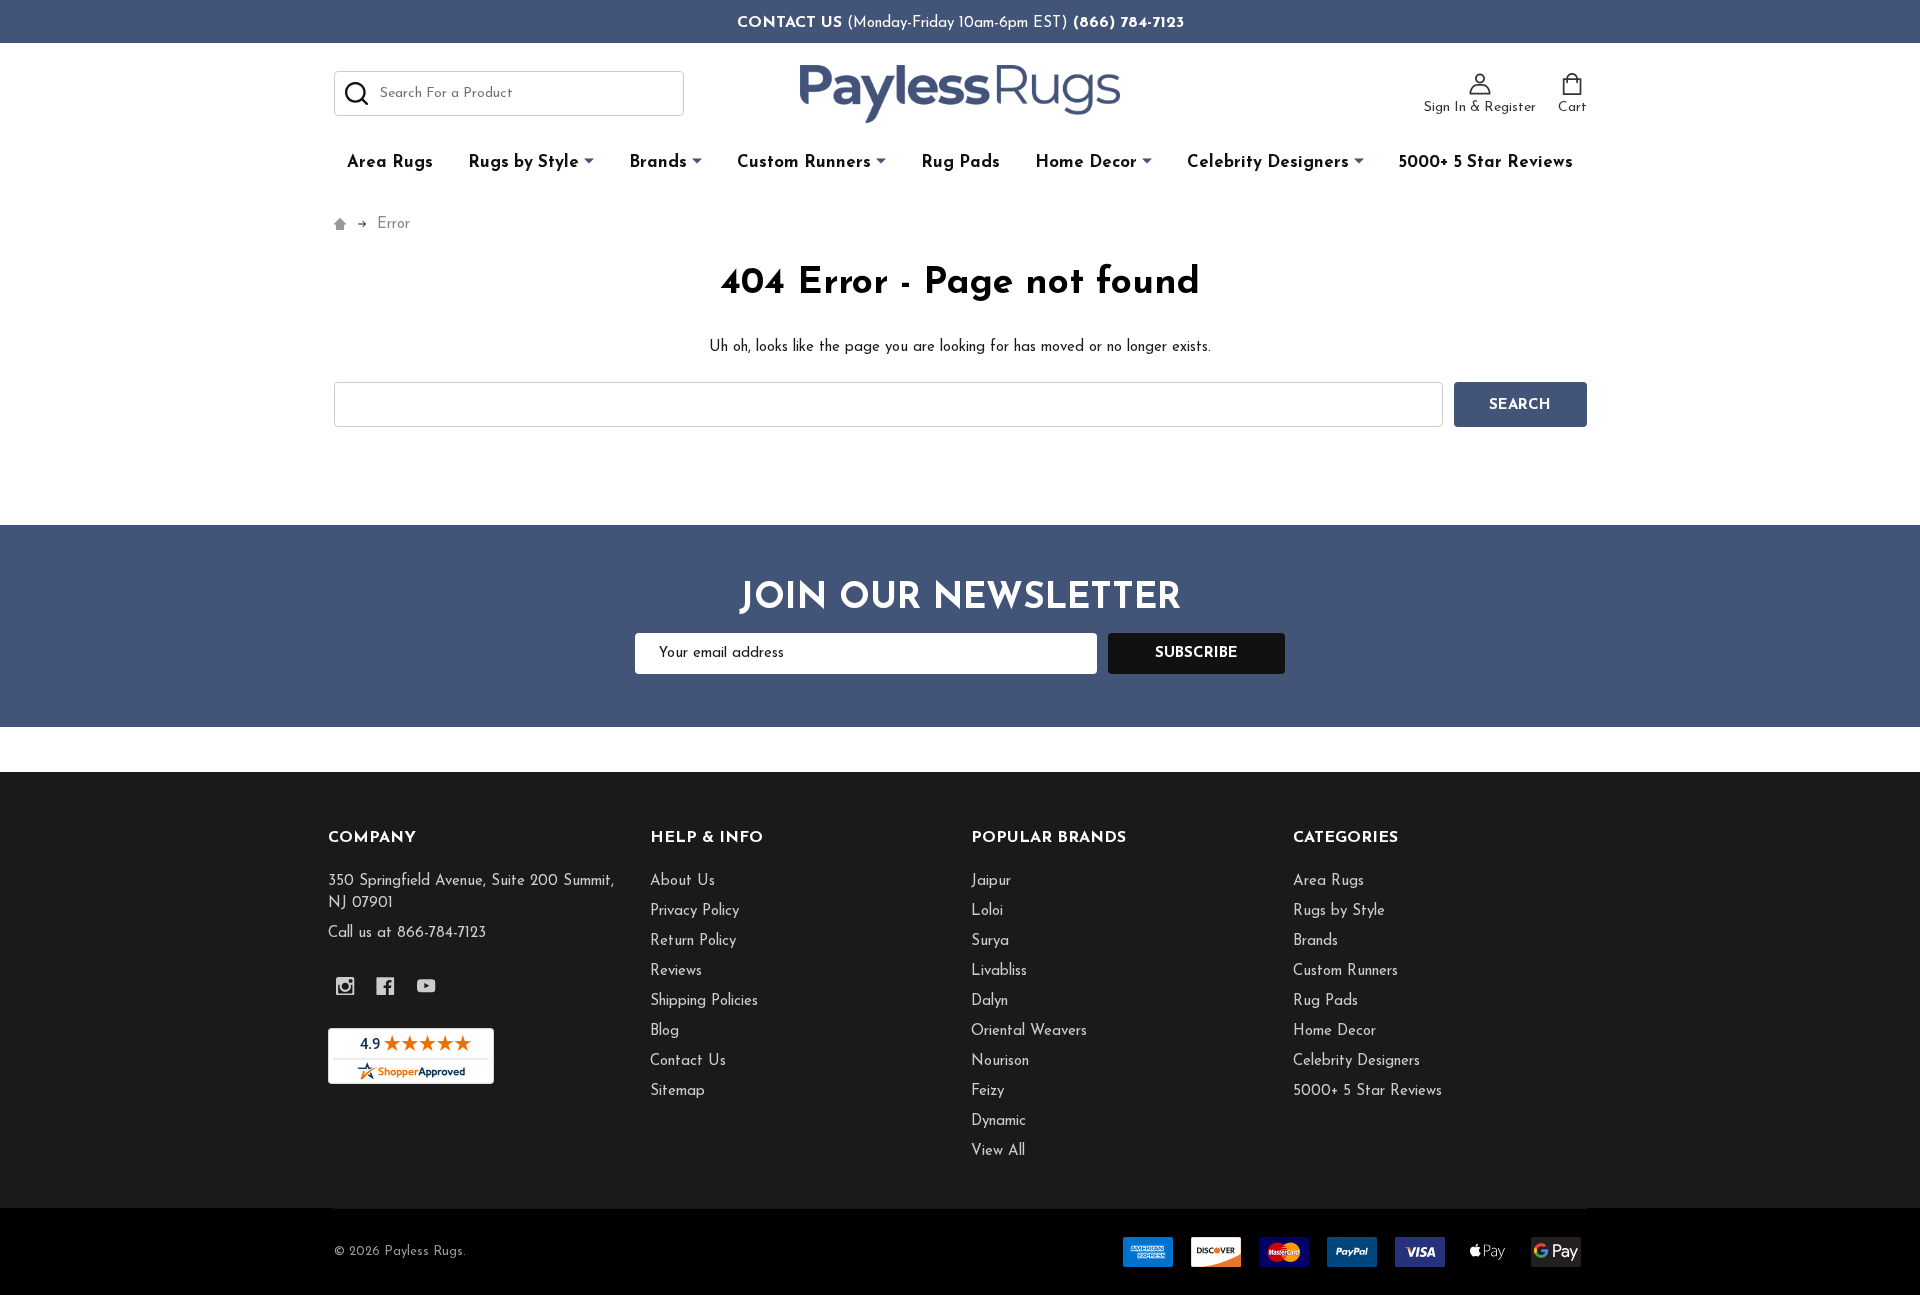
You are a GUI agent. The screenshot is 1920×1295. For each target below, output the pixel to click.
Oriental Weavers (1029, 1031)
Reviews (676, 971)
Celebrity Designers (1268, 162)
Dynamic (998, 1121)
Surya (990, 941)
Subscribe (1196, 653)
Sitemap (677, 1091)
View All (998, 1151)
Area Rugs (390, 162)
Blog (664, 1031)
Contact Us (688, 1061)
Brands (658, 162)
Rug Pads (960, 162)
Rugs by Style (523, 162)
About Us (682, 881)
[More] (589, 161)
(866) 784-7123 (1128, 23)
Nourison (1000, 1061)
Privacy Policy (694, 911)
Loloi (987, 911)
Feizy (987, 1091)
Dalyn (989, 1001)
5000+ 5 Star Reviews (1486, 162)
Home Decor (1086, 162)
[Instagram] (345, 986)
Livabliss (999, 971)
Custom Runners (804, 162)
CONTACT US (789, 23)
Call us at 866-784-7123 (407, 933)
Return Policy (693, 941)
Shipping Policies (704, 1001)
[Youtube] (426, 986)
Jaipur (991, 881)
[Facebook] (386, 986)
